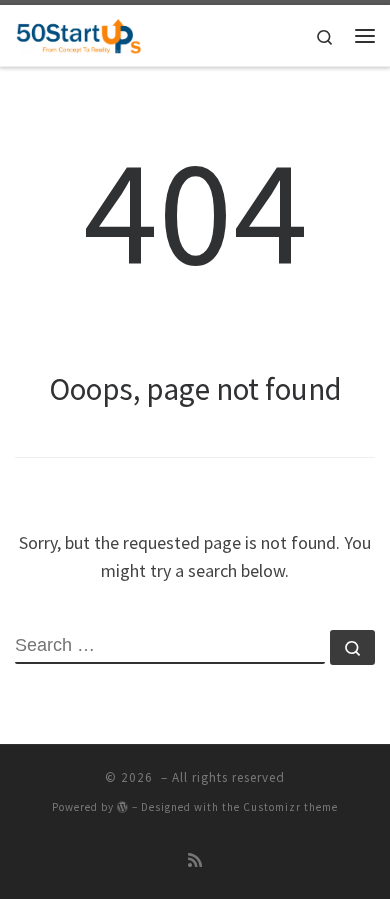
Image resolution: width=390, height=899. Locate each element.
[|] (78, 33)
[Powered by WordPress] (123, 806)
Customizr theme (290, 807)
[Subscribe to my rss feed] (195, 860)
